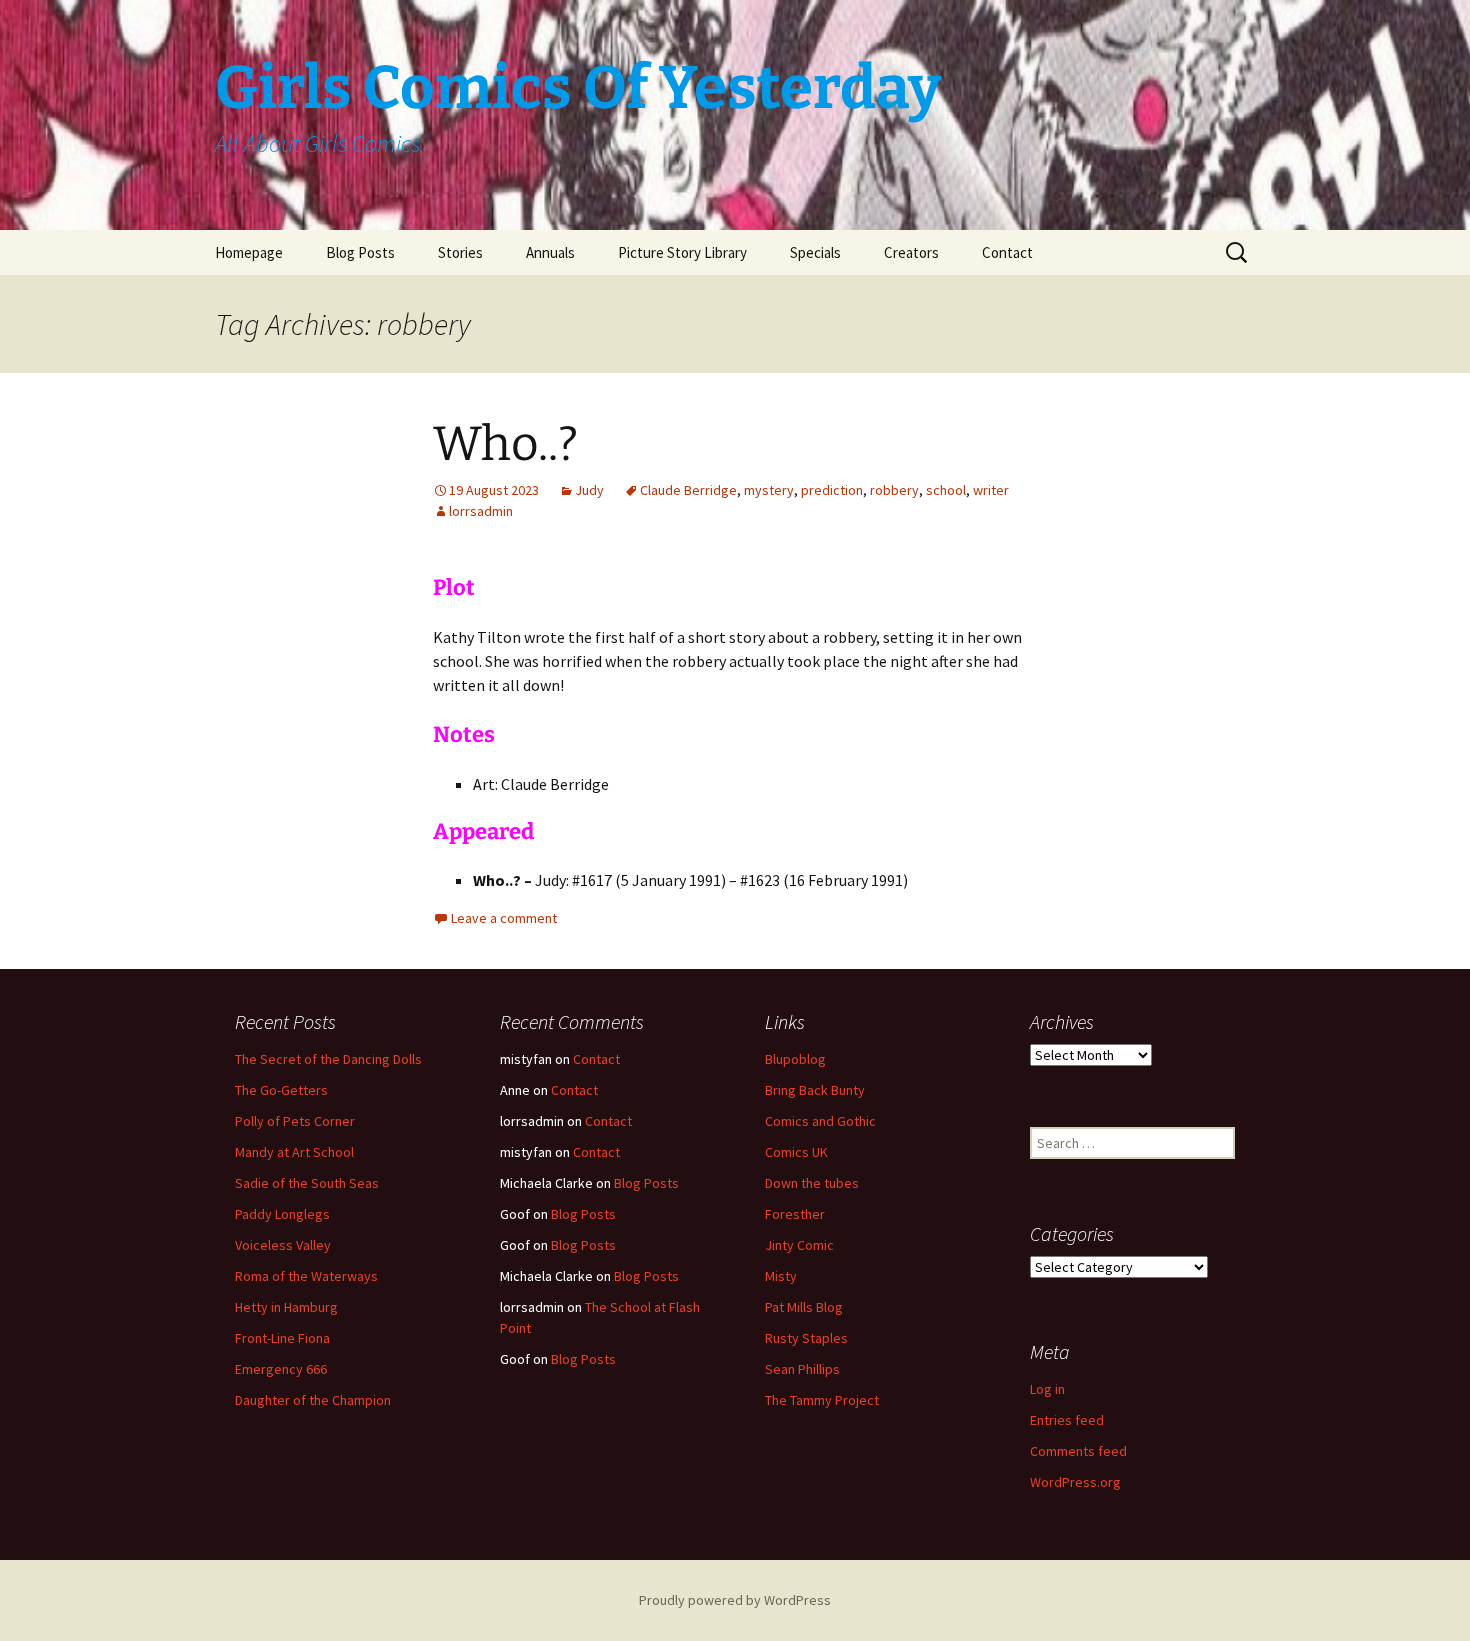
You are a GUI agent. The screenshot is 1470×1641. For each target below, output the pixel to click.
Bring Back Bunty (815, 1090)
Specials (815, 252)
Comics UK (796, 1152)
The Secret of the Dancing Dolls (328, 1059)
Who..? (505, 444)
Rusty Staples (806, 1338)
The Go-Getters (281, 1090)
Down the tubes (812, 1183)
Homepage (249, 252)
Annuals (550, 252)
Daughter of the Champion (313, 1400)
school (946, 490)
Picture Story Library (682, 252)
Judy (589, 490)
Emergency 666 (281, 1369)
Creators (911, 252)
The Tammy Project (822, 1400)
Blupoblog (795, 1059)
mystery (769, 490)
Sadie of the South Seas (307, 1183)
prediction (832, 490)
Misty (781, 1276)
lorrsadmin (481, 511)
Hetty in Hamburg (286, 1307)
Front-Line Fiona (282, 1338)
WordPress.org (1075, 1482)
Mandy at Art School (294, 1152)
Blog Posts (360, 252)
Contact (1007, 252)
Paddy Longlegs (282, 1214)
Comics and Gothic (820, 1121)
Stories (460, 252)
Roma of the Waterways (306, 1276)
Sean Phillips (802, 1369)
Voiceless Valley (283, 1245)
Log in (1047, 1389)
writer (991, 490)
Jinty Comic (799, 1245)
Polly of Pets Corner (295, 1121)
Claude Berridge (688, 490)
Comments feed (1078, 1451)
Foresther (795, 1214)
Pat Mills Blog (804, 1307)
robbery (894, 490)
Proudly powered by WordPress (735, 1600)
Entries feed (1067, 1420)
